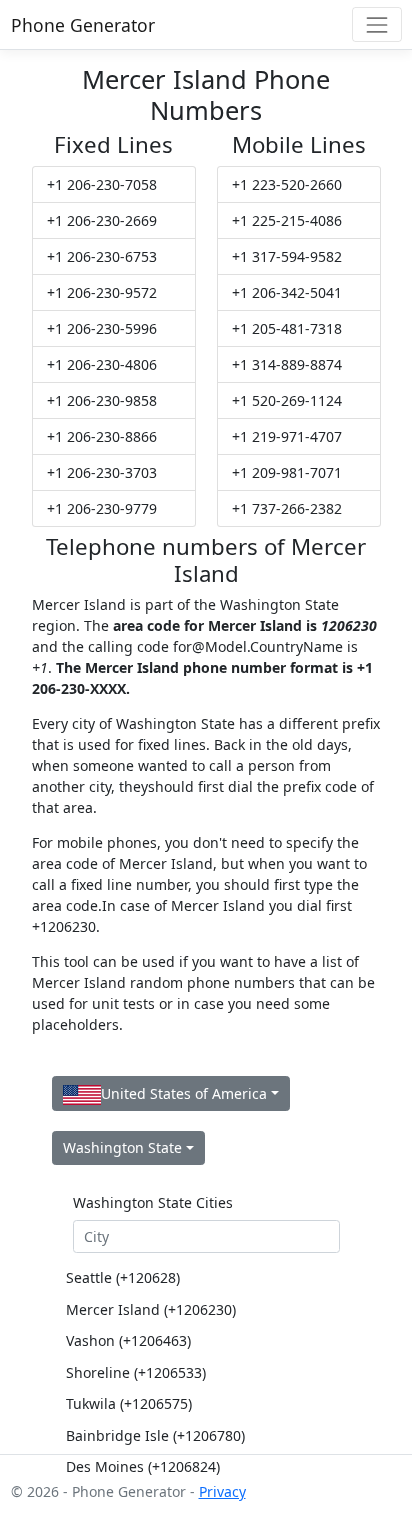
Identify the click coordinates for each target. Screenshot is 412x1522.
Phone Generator (83, 25)
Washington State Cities (153, 1202)
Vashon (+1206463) (128, 1340)
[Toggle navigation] (376, 24)
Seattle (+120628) (123, 1277)
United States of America (184, 1093)
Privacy (222, 1491)
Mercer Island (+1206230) (151, 1309)
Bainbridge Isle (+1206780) (155, 1435)
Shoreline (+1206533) (136, 1372)
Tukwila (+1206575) (129, 1403)
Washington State (122, 1147)
